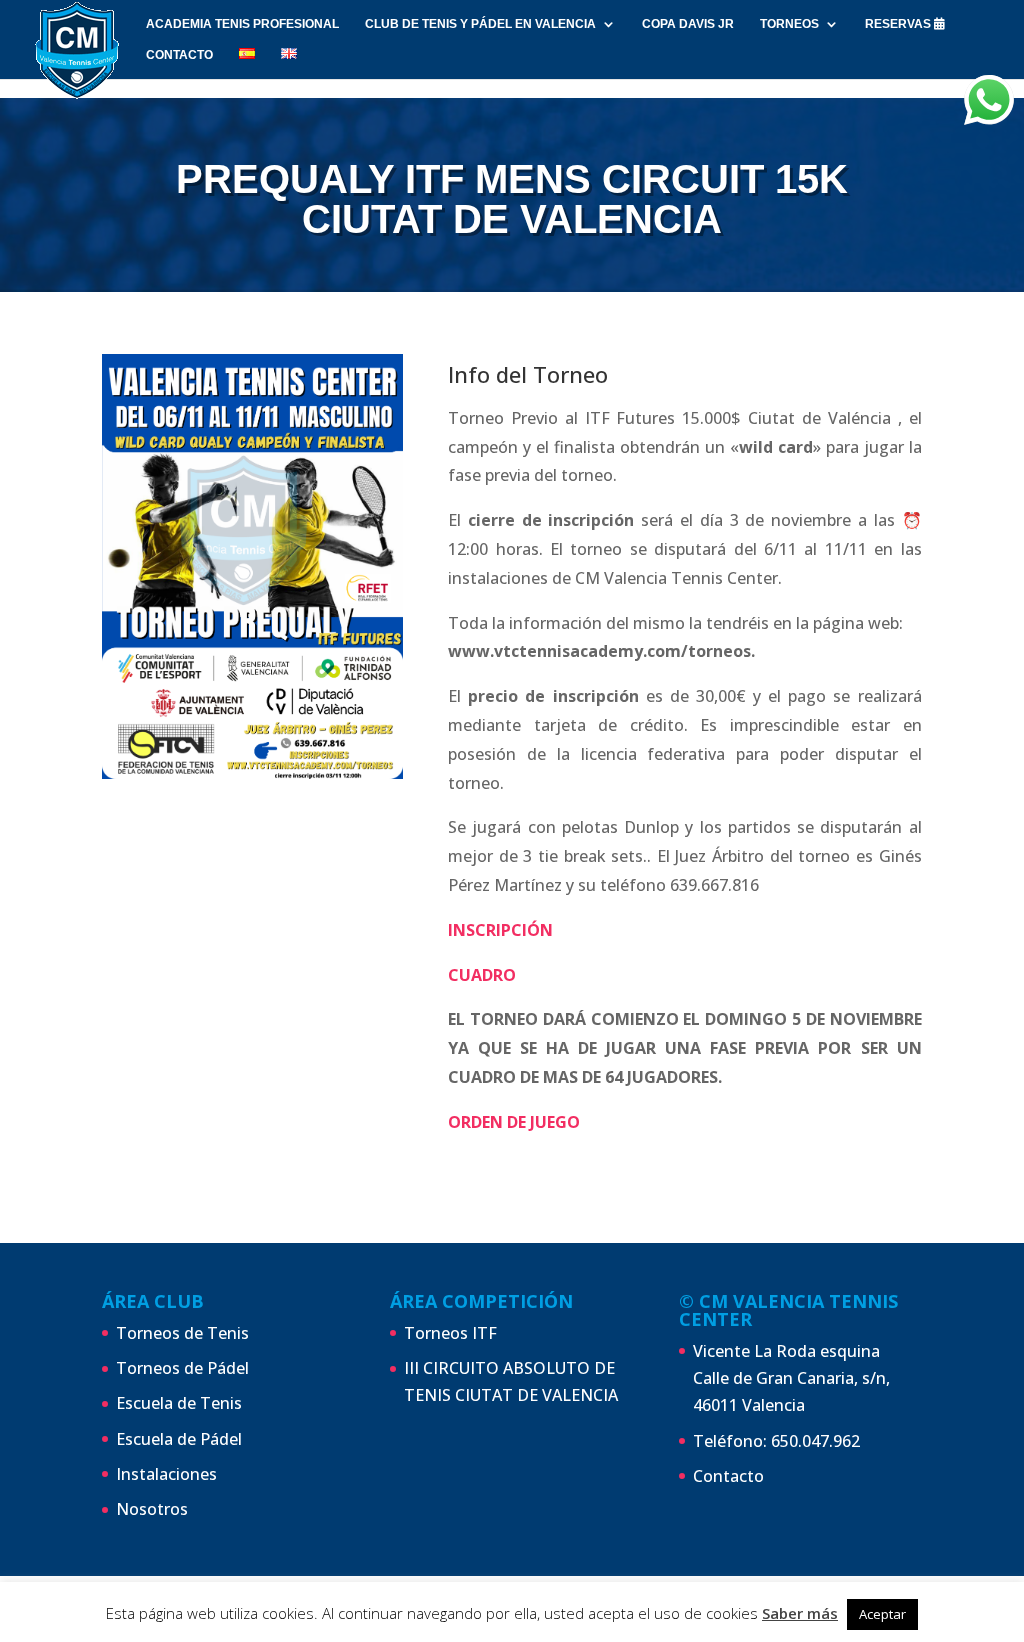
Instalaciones (166, 1474)
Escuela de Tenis (179, 1403)
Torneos (789, 24)
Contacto (728, 1476)
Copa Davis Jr (688, 24)
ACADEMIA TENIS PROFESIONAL (242, 24)
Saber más (800, 1613)
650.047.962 (815, 1441)
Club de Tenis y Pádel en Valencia (480, 24)
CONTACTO (179, 55)
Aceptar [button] (882, 1614)
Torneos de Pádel (182, 1368)
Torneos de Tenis (182, 1333)
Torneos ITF (450, 1333)
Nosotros (152, 1509)
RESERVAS (899, 24)
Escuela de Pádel (179, 1439)
